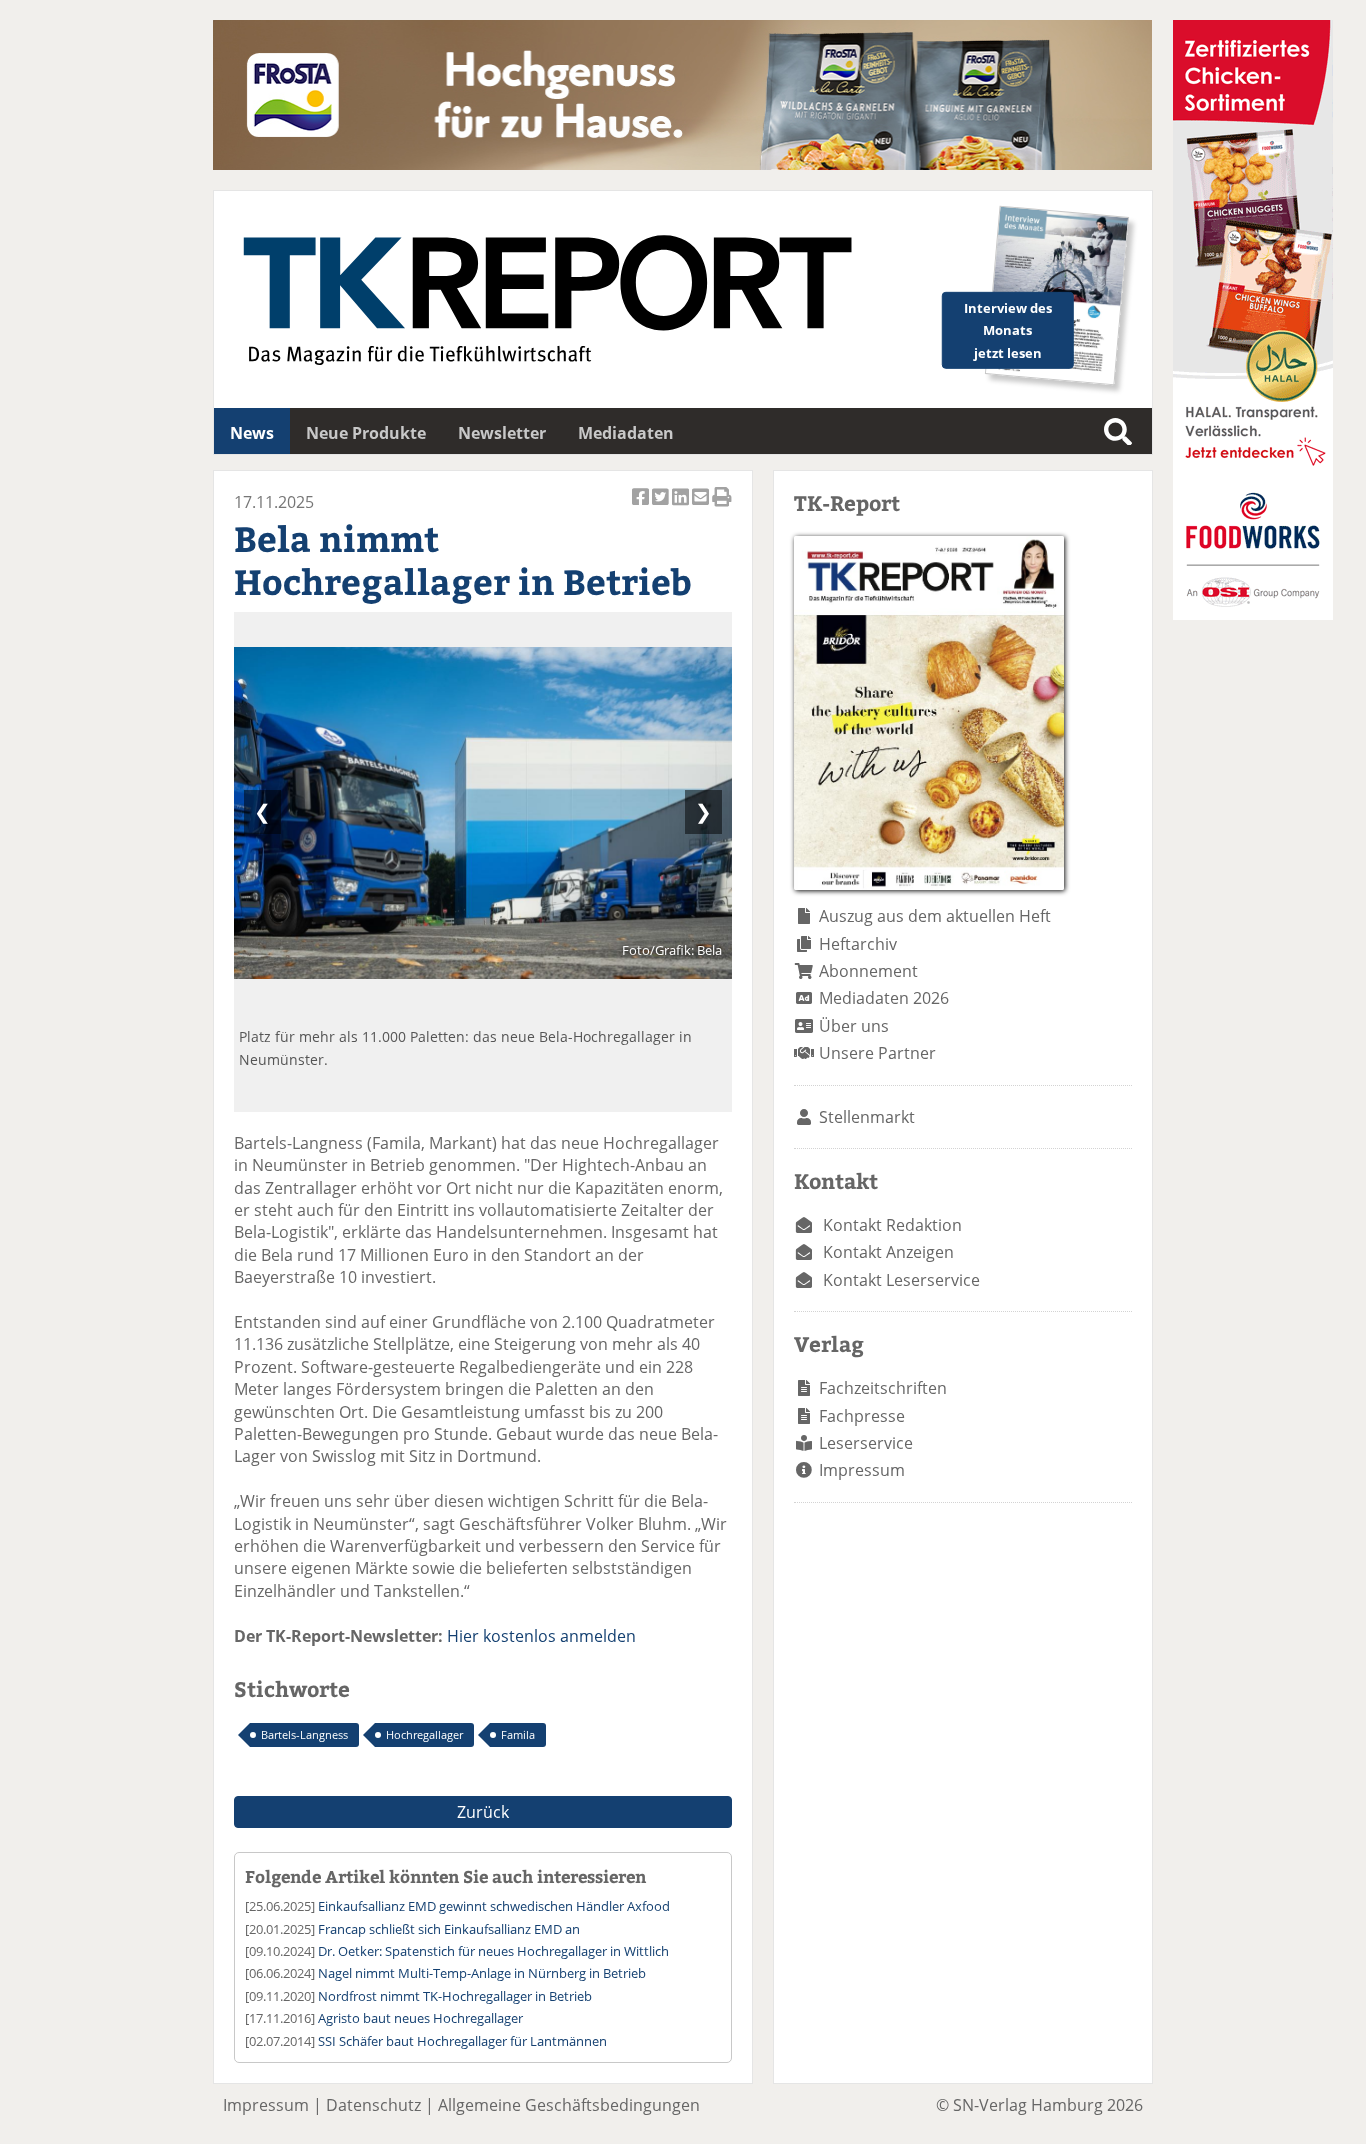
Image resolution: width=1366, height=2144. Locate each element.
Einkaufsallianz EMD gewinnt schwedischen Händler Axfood (494, 1906)
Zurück (483, 1812)
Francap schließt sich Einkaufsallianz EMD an (449, 1929)
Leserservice (866, 1443)
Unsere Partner (877, 1053)
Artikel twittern (662, 507)
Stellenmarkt (867, 1117)
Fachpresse (862, 1416)
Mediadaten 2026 (884, 998)
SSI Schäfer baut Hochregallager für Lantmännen (462, 2041)
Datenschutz (373, 2105)
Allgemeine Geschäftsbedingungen (569, 2105)
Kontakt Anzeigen (888, 1252)
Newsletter (502, 433)
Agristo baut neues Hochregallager (420, 2018)
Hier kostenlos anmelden (541, 1636)
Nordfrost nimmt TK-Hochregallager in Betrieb (455, 1996)
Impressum (862, 1470)
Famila (518, 1734)
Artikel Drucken (722, 507)
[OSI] (1253, 614)
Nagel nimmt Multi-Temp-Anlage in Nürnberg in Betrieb (482, 1973)
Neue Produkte (366, 433)
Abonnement (868, 971)
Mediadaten (626, 433)
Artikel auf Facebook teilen (642, 507)
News (252, 433)
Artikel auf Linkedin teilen (682, 507)
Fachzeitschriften (883, 1388)
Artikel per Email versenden (702, 507)
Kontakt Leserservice (901, 1280)
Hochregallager (424, 1734)
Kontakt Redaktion (892, 1225)
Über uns (854, 1026)
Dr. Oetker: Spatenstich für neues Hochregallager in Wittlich (493, 1951)
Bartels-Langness (304, 1734)
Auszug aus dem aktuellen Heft (935, 916)
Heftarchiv (858, 944)
